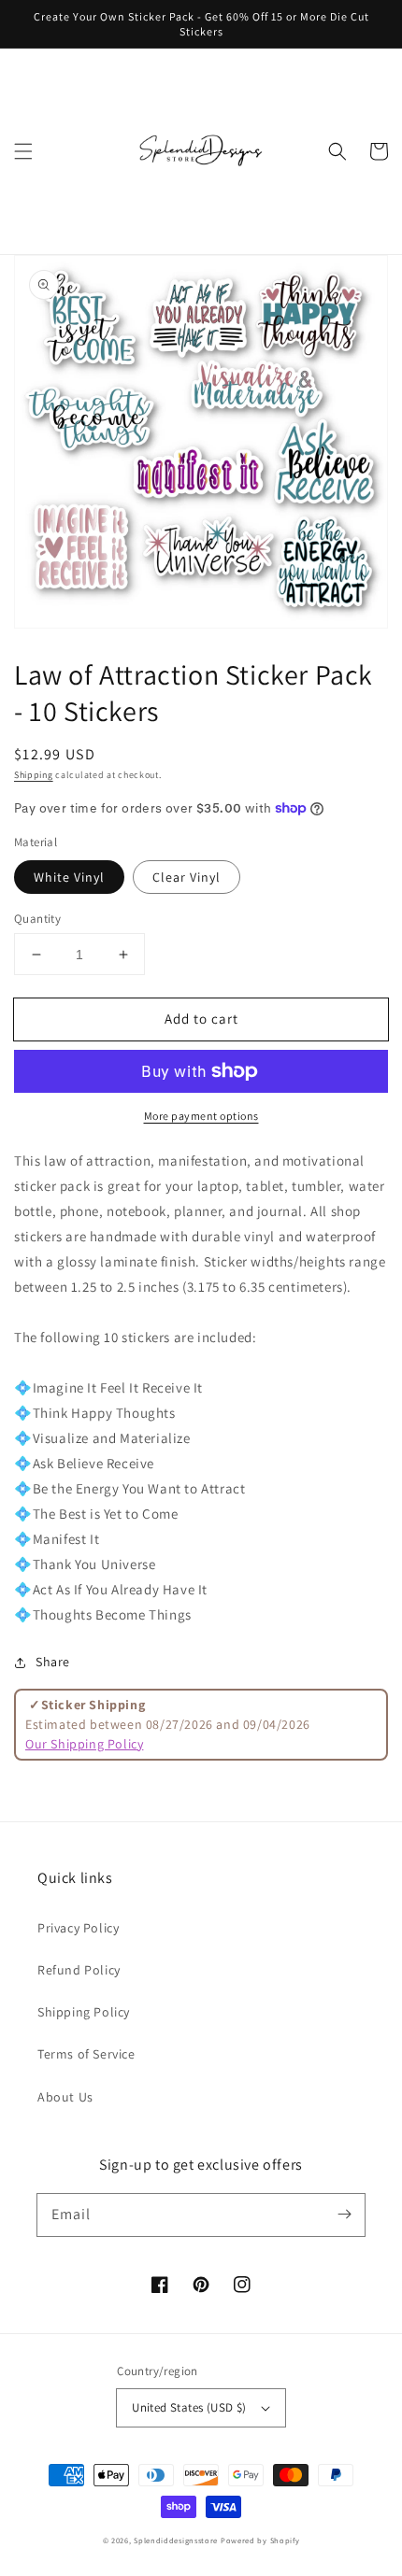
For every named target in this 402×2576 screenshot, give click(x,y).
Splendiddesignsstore (176, 2540)
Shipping (34, 775)
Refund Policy (79, 1970)
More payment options (201, 1116)
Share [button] (53, 1662)
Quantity (37, 919)
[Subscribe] (344, 2215)
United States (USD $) (189, 2407)
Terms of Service (86, 2054)
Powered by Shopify (260, 2540)
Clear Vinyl (187, 877)
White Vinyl (69, 877)
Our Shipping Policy (84, 1744)
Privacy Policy (78, 1928)
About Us (65, 2097)
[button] (23, 151)
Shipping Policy (84, 2012)
